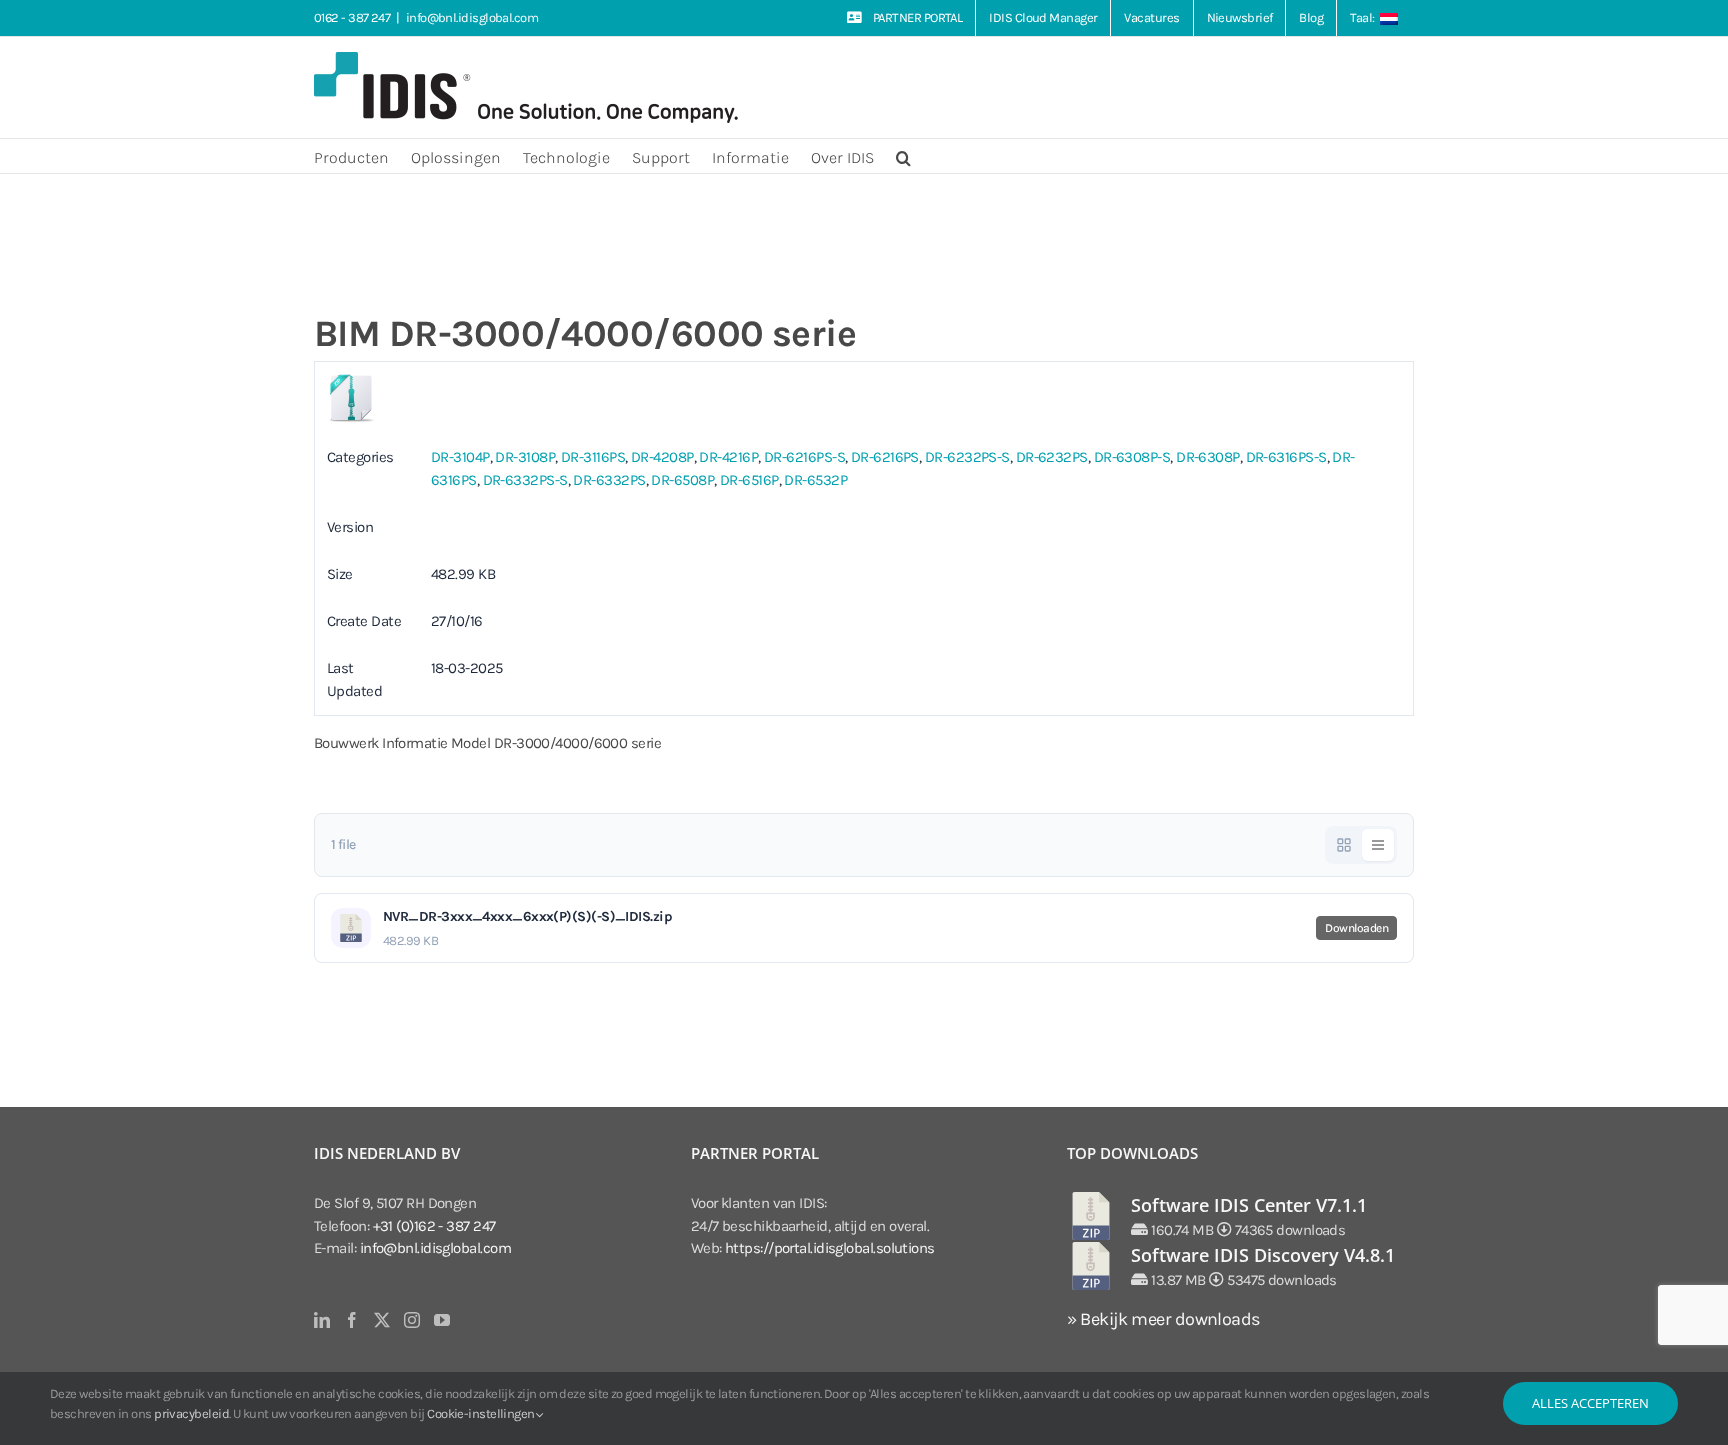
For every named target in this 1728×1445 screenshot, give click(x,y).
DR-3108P (525, 457)
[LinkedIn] (321, 1320)
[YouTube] (441, 1320)
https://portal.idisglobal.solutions (830, 1248)
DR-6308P (1208, 457)
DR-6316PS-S (1286, 457)
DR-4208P (662, 457)
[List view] (1378, 845)
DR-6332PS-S (525, 480)
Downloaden (1356, 928)
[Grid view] (1344, 845)
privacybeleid (191, 1413)
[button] (903, 156)
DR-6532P (815, 480)
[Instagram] (411, 1320)
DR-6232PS (1052, 457)
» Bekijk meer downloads (1163, 1319)
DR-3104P (460, 457)
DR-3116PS (593, 457)
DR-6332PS (609, 480)
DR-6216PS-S (804, 457)
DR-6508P (682, 480)
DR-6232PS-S (967, 457)
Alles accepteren (1590, 1403)
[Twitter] (381, 1320)
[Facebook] (351, 1320)
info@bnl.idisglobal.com (472, 17)
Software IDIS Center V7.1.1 (1249, 1205)
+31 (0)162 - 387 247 (434, 1226)
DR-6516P (749, 480)
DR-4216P (728, 457)
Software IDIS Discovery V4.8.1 (1263, 1255)
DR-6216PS (885, 457)
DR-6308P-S (1132, 457)
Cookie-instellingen (482, 1413)
